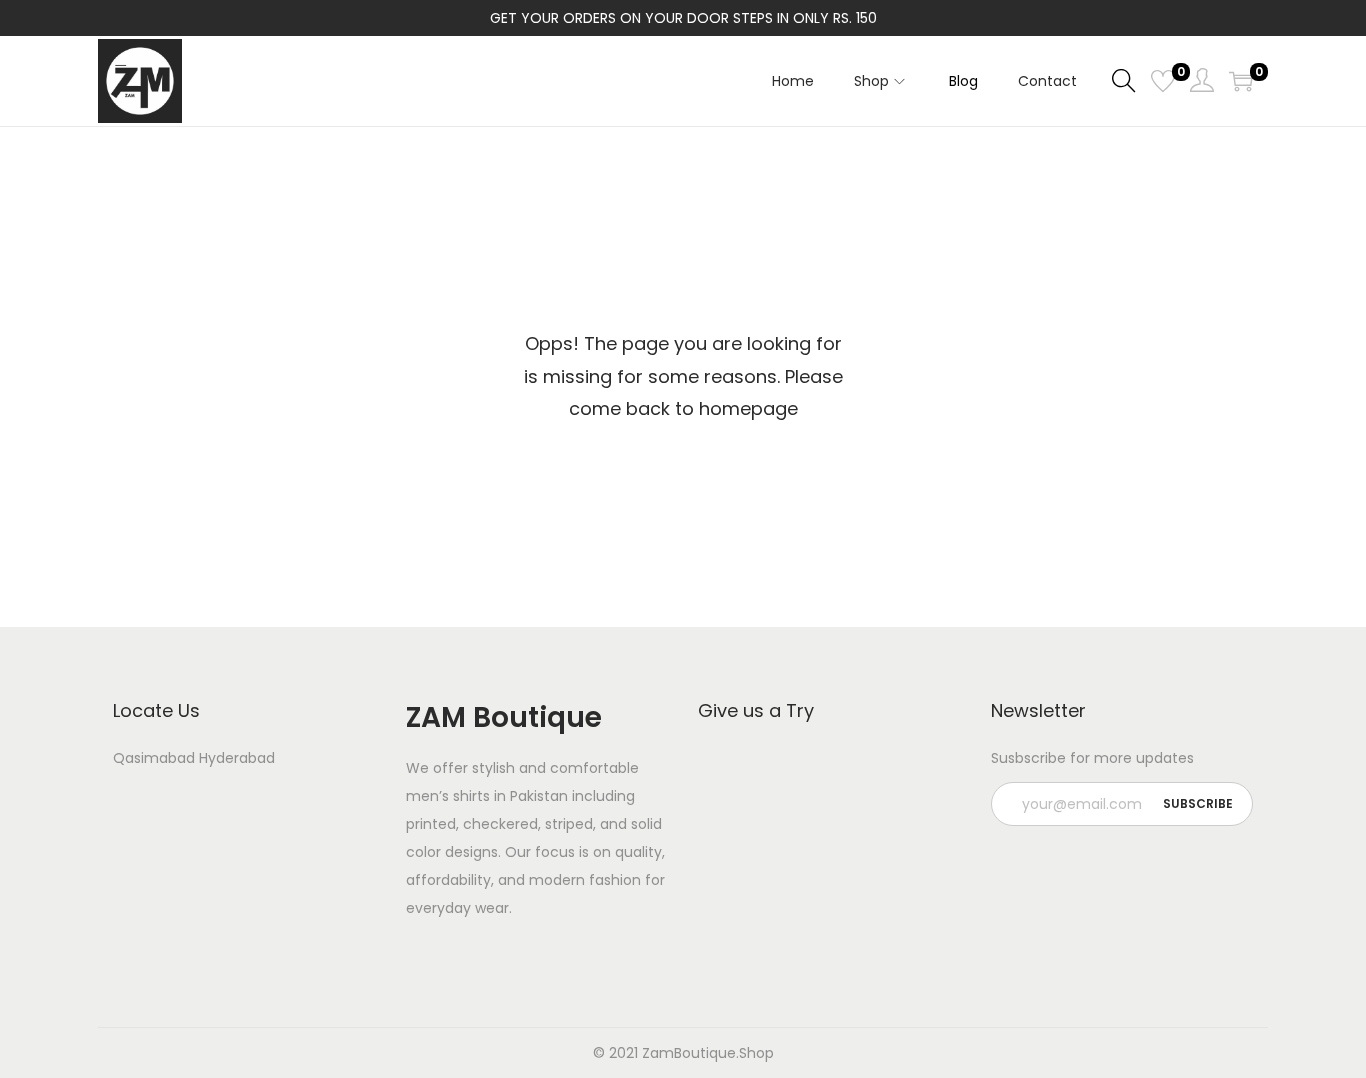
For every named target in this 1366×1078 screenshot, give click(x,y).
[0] (1163, 81)
